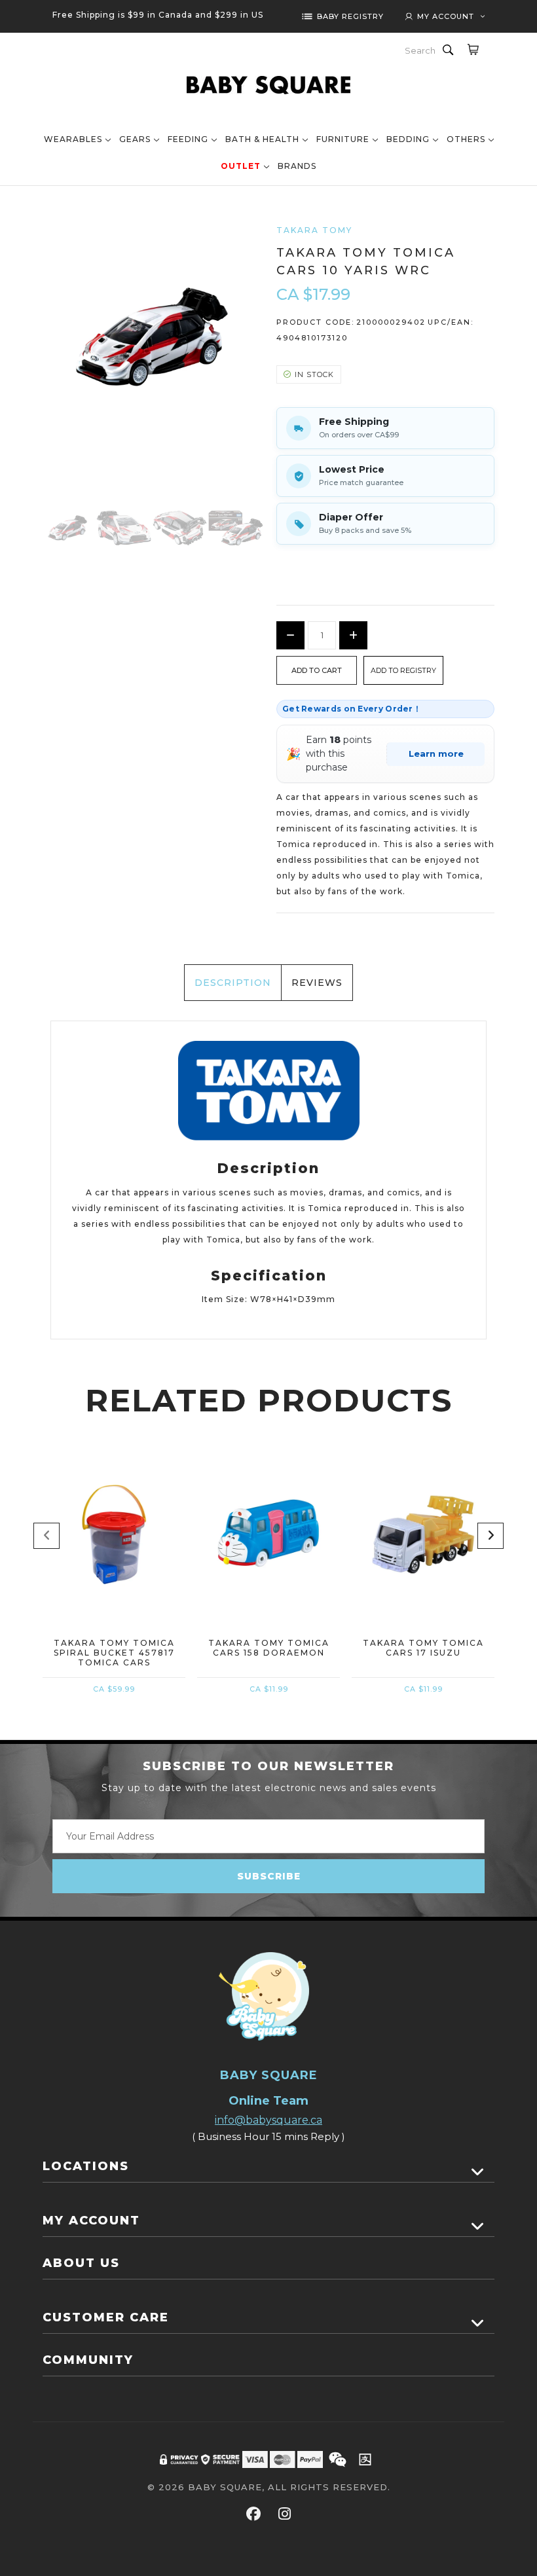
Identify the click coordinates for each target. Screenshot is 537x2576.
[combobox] (421, 50)
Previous (46, 1536)
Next (491, 1536)
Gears (135, 139)
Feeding (188, 139)
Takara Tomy (314, 230)
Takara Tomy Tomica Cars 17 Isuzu (423, 1648)
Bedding (408, 139)
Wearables (73, 139)
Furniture (343, 139)
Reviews (317, 983)
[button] (403, 670)
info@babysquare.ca (268, 2120)
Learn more (436, 753)
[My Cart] (472, 49)
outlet (241, 166)
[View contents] (478, 2172)
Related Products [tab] (269, 1400)
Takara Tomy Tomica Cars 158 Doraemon (269, 1648)
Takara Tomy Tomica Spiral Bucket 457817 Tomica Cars (114, 1653)
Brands (297, 166)
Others (466, 139)
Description (233, 983)
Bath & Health (262, 139)
